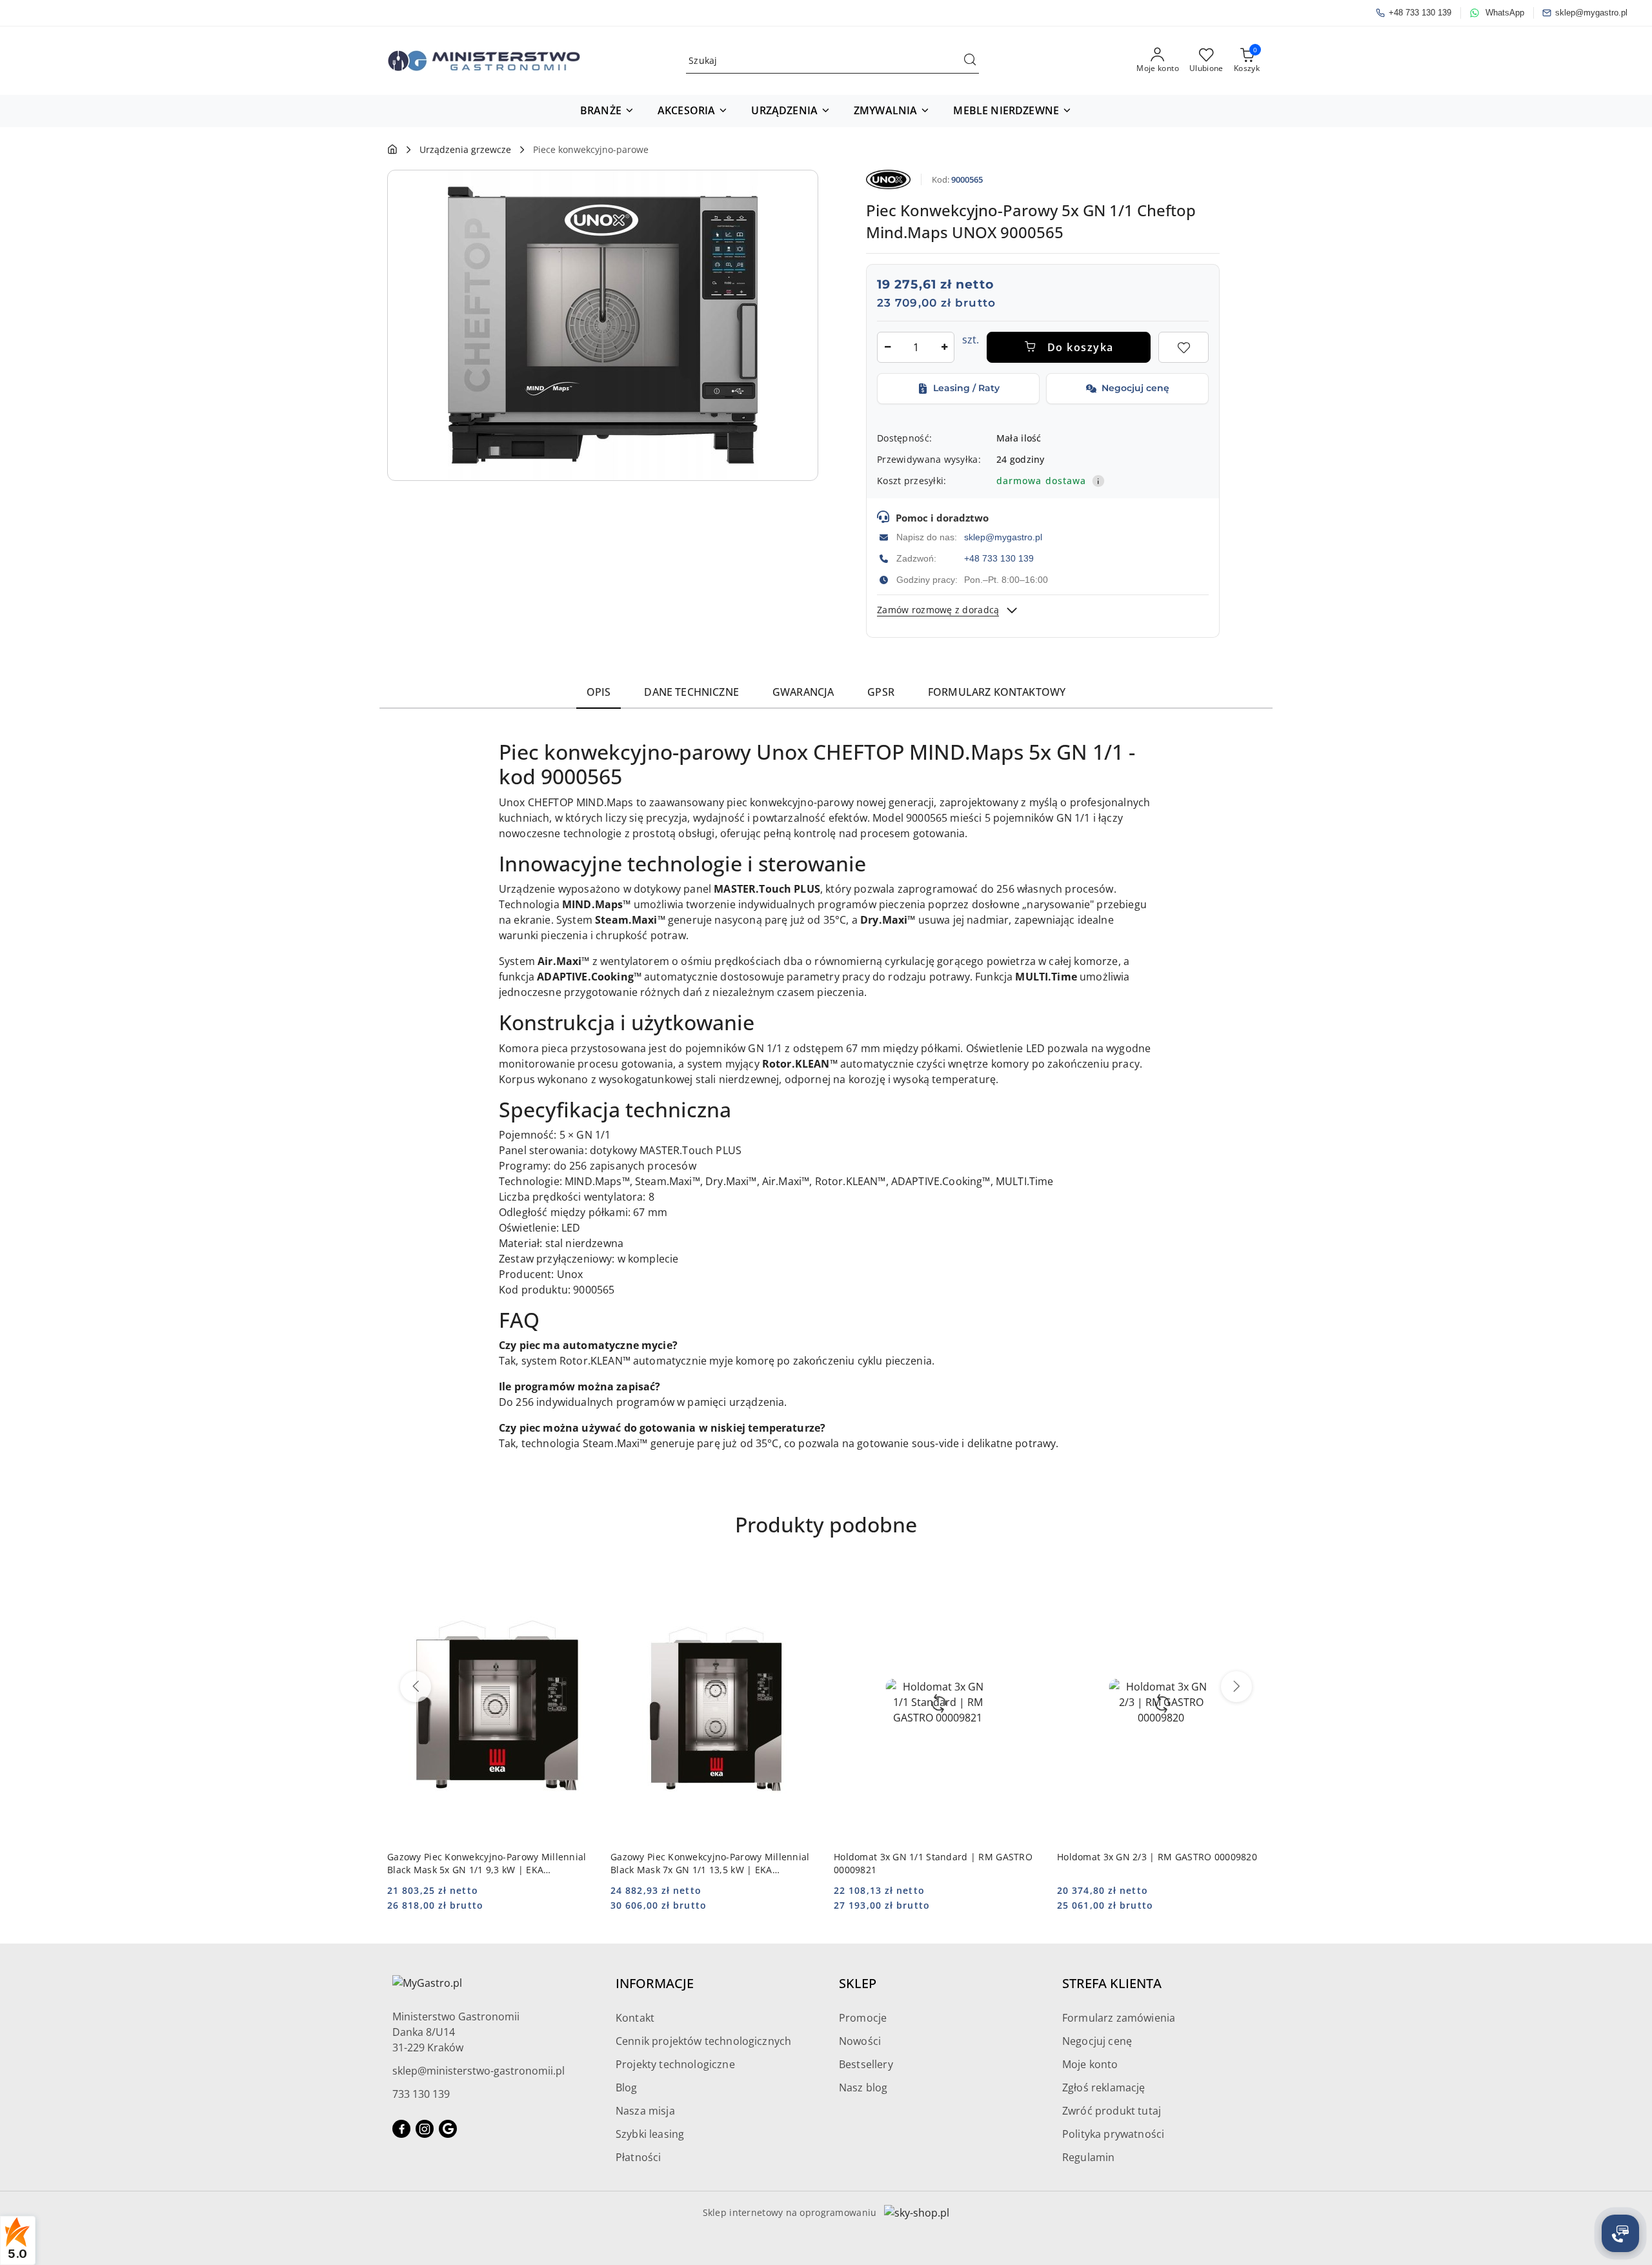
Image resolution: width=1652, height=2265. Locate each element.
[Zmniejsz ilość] (887, 347)
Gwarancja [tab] (803, 692)
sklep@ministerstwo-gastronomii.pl (478, 2071)
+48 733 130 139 (999, 558)
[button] (607, 111)
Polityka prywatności (1113, 2134)
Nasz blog (863, 2087)
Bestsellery (866, 2064)
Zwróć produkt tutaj (1112, 2111)
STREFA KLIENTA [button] (1112, 1983)
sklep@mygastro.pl (1003, 537)
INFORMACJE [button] (655, 1983)
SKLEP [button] (858, 1983)
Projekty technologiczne (675, 2064)
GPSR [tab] (881, 692)
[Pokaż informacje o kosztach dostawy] (1098, 481)
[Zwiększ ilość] (944, 347)
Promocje (863, 2018)
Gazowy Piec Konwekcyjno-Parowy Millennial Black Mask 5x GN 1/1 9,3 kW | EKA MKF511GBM (487, 1864)
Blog (627, 2087)
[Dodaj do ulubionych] (1184, 347)
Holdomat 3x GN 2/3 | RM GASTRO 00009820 (1157, 1857)
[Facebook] (401, 2129)
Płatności (638, 2157)
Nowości (860, 2041)
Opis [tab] (599, 692)
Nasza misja (645, 2111)
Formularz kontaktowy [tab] (997, 692)
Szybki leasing (650, 2134)
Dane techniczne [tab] (691, 692)
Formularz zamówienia (1119, 2018)
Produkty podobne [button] (826, 1524)
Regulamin (1088, 2157)
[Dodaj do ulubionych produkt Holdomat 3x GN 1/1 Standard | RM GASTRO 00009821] (1027, 1579)
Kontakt (635, 2018)
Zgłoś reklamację (1104, 2087)
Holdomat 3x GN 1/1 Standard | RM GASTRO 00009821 (933, 1863)
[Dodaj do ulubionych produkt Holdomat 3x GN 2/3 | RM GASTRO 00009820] (1250, 1579)
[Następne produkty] (1236, 1687)
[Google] (448, 2129)
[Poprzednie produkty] (416, 1687)
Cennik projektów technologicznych (703, 2041)
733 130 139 (421, 2094)
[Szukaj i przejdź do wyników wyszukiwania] (970, 61)
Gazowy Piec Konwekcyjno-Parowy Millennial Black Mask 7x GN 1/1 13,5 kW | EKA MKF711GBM (710, 1864)
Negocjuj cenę (1097, 2041)
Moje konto (1090, 2064)
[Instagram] (425, 2129)
